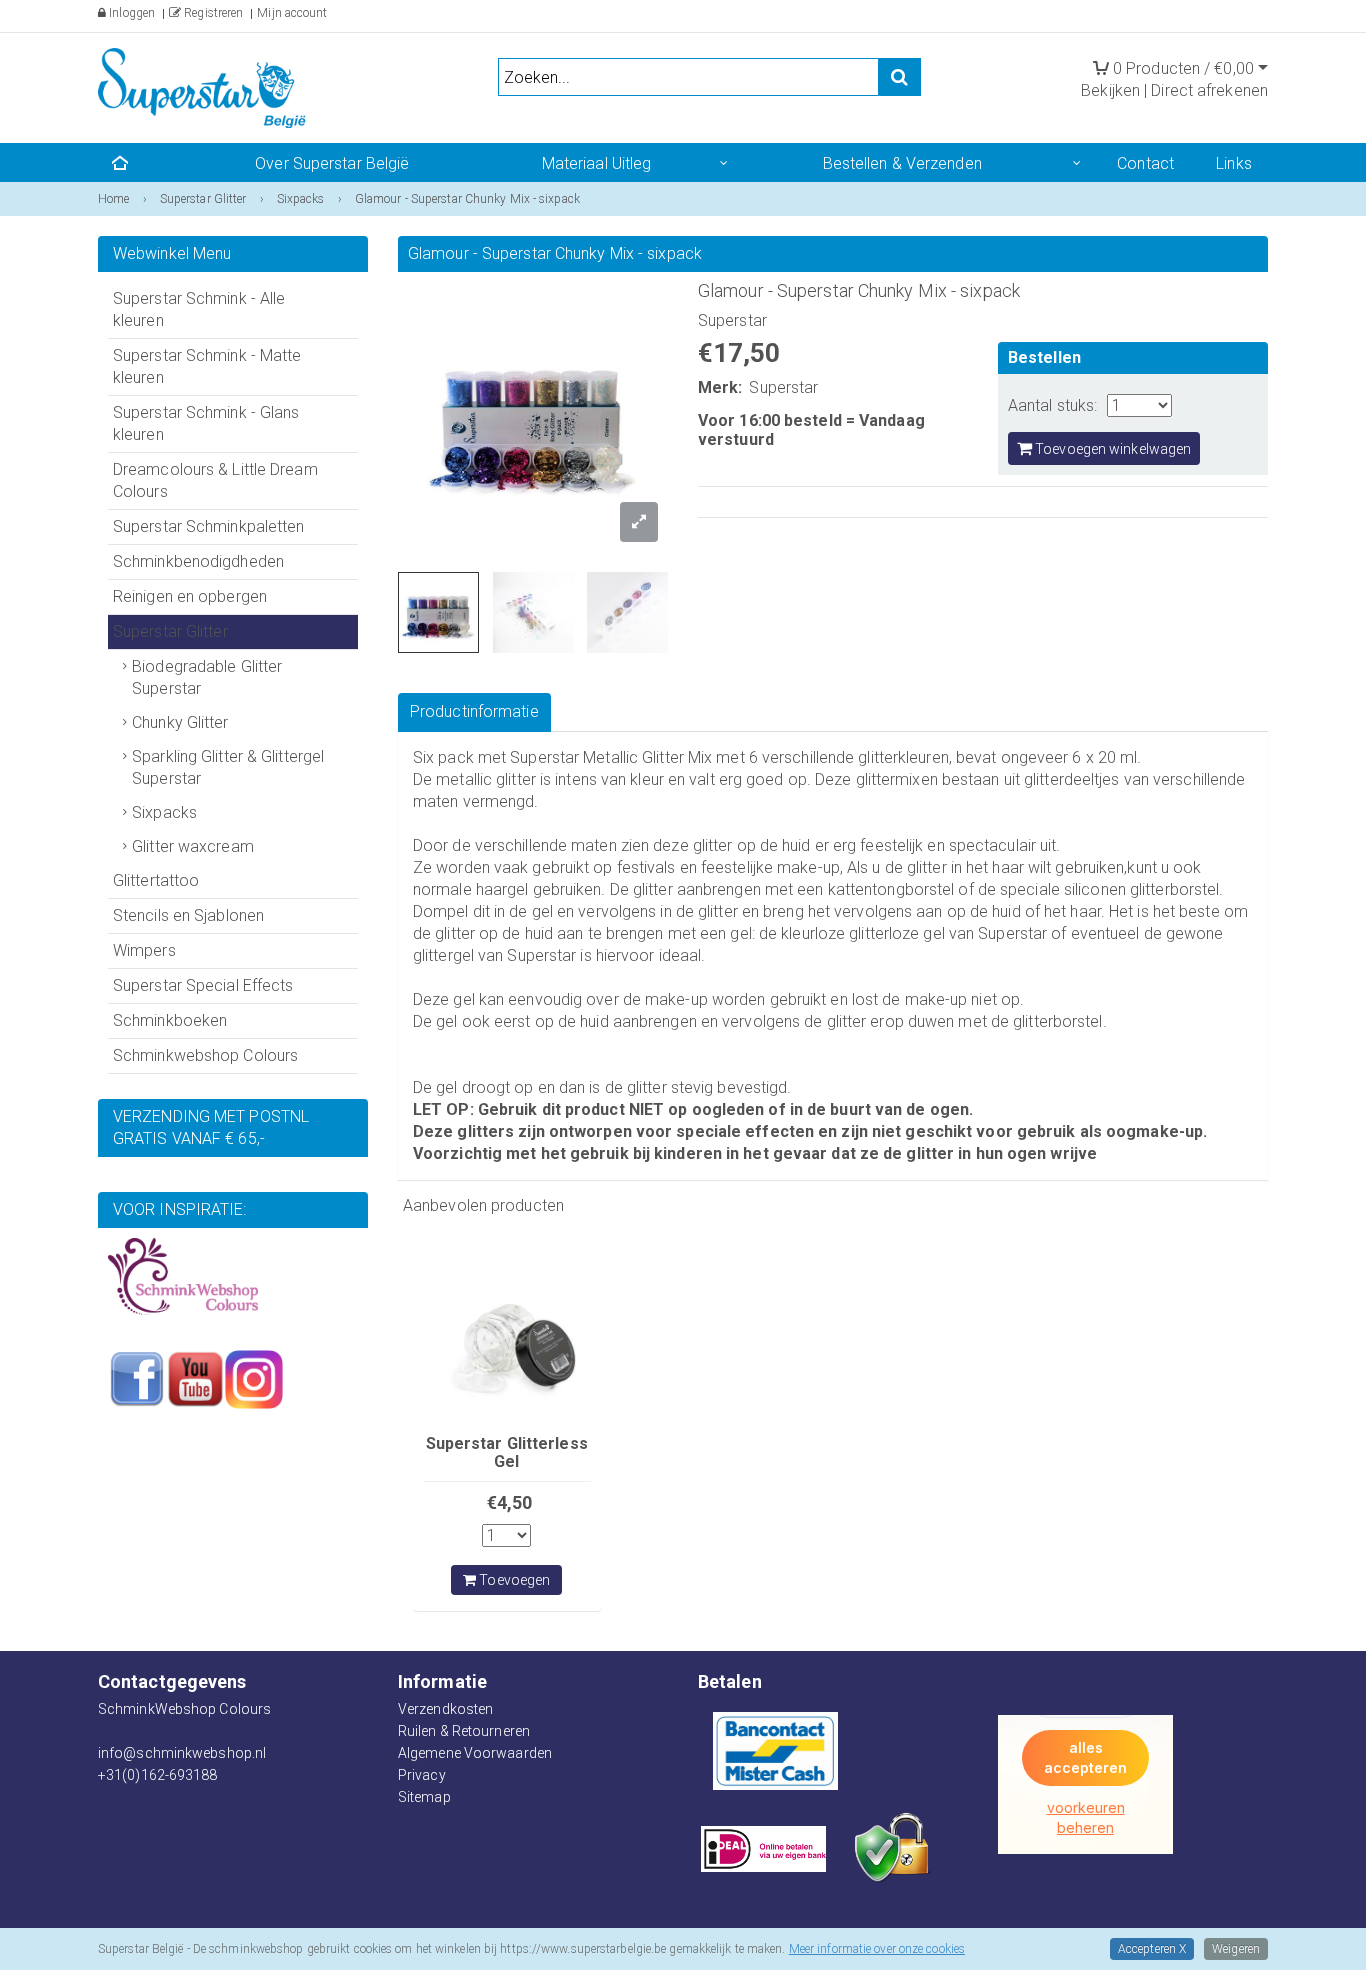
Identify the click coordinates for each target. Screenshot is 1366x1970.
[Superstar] (213, 86)
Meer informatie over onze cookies (877, 1949)
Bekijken (1110, 90)
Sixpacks (164, 812)
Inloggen (130, 13)
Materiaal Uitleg (597, 163)
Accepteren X (1152, 1949)
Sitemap (424, 1797)
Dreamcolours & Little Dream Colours (215, 480)
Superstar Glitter (170, 631)
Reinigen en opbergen (190, 596)
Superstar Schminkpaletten (209, 526)
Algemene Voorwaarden (475, 1753)
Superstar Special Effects (203, 985)
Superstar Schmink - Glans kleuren (206, 423)
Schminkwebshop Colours (205, 1055)
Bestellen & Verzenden (902, 163)
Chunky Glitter (180, 722)
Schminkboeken (170, 1020)
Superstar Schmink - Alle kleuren (199, 309)
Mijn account (292, 13)
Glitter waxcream (193, 846)
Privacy (422, 1775)
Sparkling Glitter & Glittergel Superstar (228, 767)
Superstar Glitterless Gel (507, 1452)
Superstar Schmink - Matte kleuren (207, 366)
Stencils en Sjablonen (188, 915)
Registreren (212, 13)
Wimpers (144, 950)
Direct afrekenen (1209, 90)
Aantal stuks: (1052, 405)
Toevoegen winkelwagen (1111, 449)
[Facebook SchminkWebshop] (137, 1378)
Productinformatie (474, 711)
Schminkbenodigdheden (198, 561)
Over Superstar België (332, 163)
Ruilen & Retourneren (464, 1731)
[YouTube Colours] (195, 1378)
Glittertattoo (156, 880)
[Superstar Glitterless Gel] (507, 1331)
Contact (1145, 163)
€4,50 (510, 1502)
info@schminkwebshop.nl (182, 1753)
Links (1234, 163)
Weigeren (1236, 1949)
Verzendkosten (445, 1709)
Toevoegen (513, 1580)
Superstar (783, 387)
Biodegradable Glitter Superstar (207, 677)
